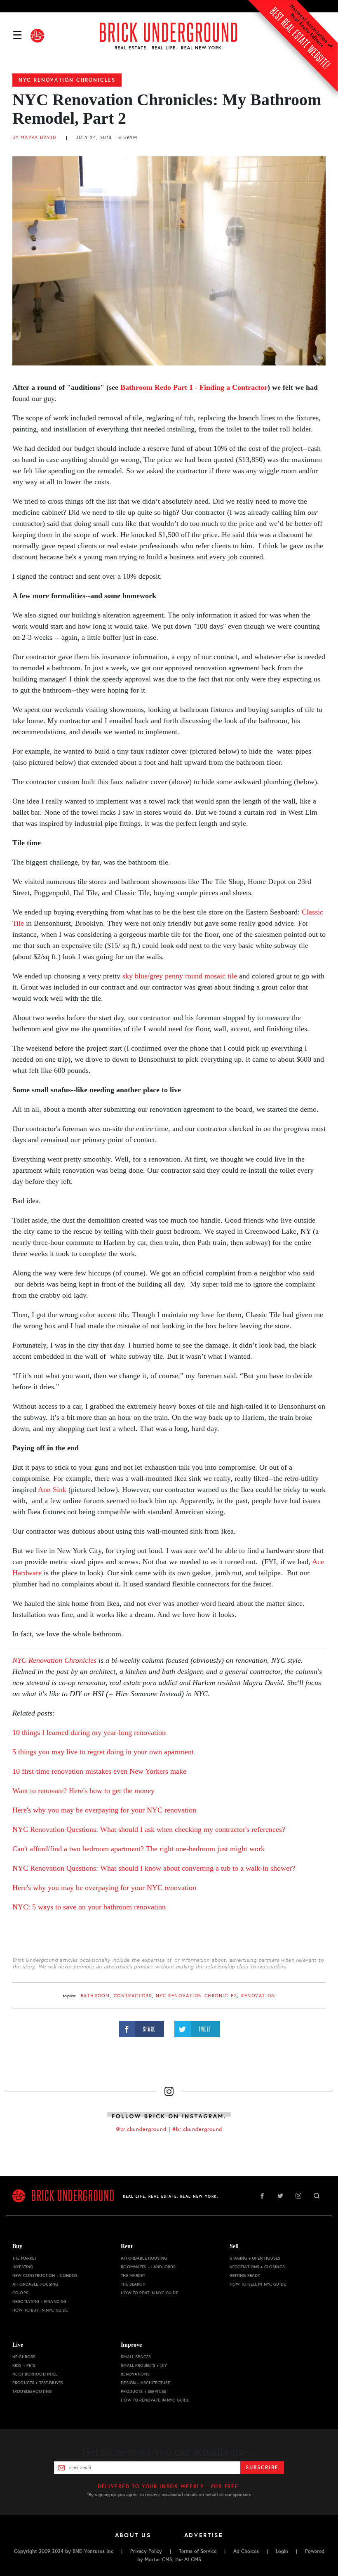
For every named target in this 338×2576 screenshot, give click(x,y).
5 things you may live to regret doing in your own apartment (103, 1752)
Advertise (204, 2535)
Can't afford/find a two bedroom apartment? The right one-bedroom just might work (138, 1849)
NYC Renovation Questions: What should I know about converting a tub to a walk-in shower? (154, 1868)
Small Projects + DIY (144, 2365)
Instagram (298, 2196)
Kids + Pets (24, 2365)
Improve (131, 2345)
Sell (234, 2246)
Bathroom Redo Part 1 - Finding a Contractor (194, 387)
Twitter (280, 2196)
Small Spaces (136, 2357)
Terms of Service (198, 2551)
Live (18, 2345)
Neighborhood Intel (35, 2374)
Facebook (262, 2196)
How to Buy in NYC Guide (40, 2310)
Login (282, 2551)
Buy (17, 2246)
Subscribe (262, 2468)
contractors (133, 1996)
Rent (127, 2246)
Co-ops (20, 2293)
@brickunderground (141, 2129)
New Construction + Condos (45, 2276)
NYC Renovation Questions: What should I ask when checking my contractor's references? (149, 1829)
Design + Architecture (145, 2383)
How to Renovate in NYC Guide (155, 2400)
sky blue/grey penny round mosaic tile (181, 976)
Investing (23, 2267)
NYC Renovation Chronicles (67, 80)
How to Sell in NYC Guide (258, 2284)
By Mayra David (34, 138)
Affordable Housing (35, 2284)
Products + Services (143, 2391)
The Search (133, 2284)
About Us (133, 2535)
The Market (24, 2258)
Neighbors (24, 2357)
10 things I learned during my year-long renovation (89, 1732)
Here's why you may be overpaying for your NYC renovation (104, 1810)
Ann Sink (52, 1490)
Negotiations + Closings (257, 2267)
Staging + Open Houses (255, 2258)
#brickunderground (197, 2129)
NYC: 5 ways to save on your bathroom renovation (89, 1907)
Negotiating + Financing (39, 2301)
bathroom (95, 1996)
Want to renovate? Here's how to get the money (83, 1791)
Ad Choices (246, 2551)
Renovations (135, 2374)
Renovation (258, 1996)
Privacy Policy (146, 2551)
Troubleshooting (32, 2391)
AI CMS (193, 2560)
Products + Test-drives (38, 2383)
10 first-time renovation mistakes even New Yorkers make (99, 1771)
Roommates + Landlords (148, 2267)
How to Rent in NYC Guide (149, 2293)
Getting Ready (245, 2276)
